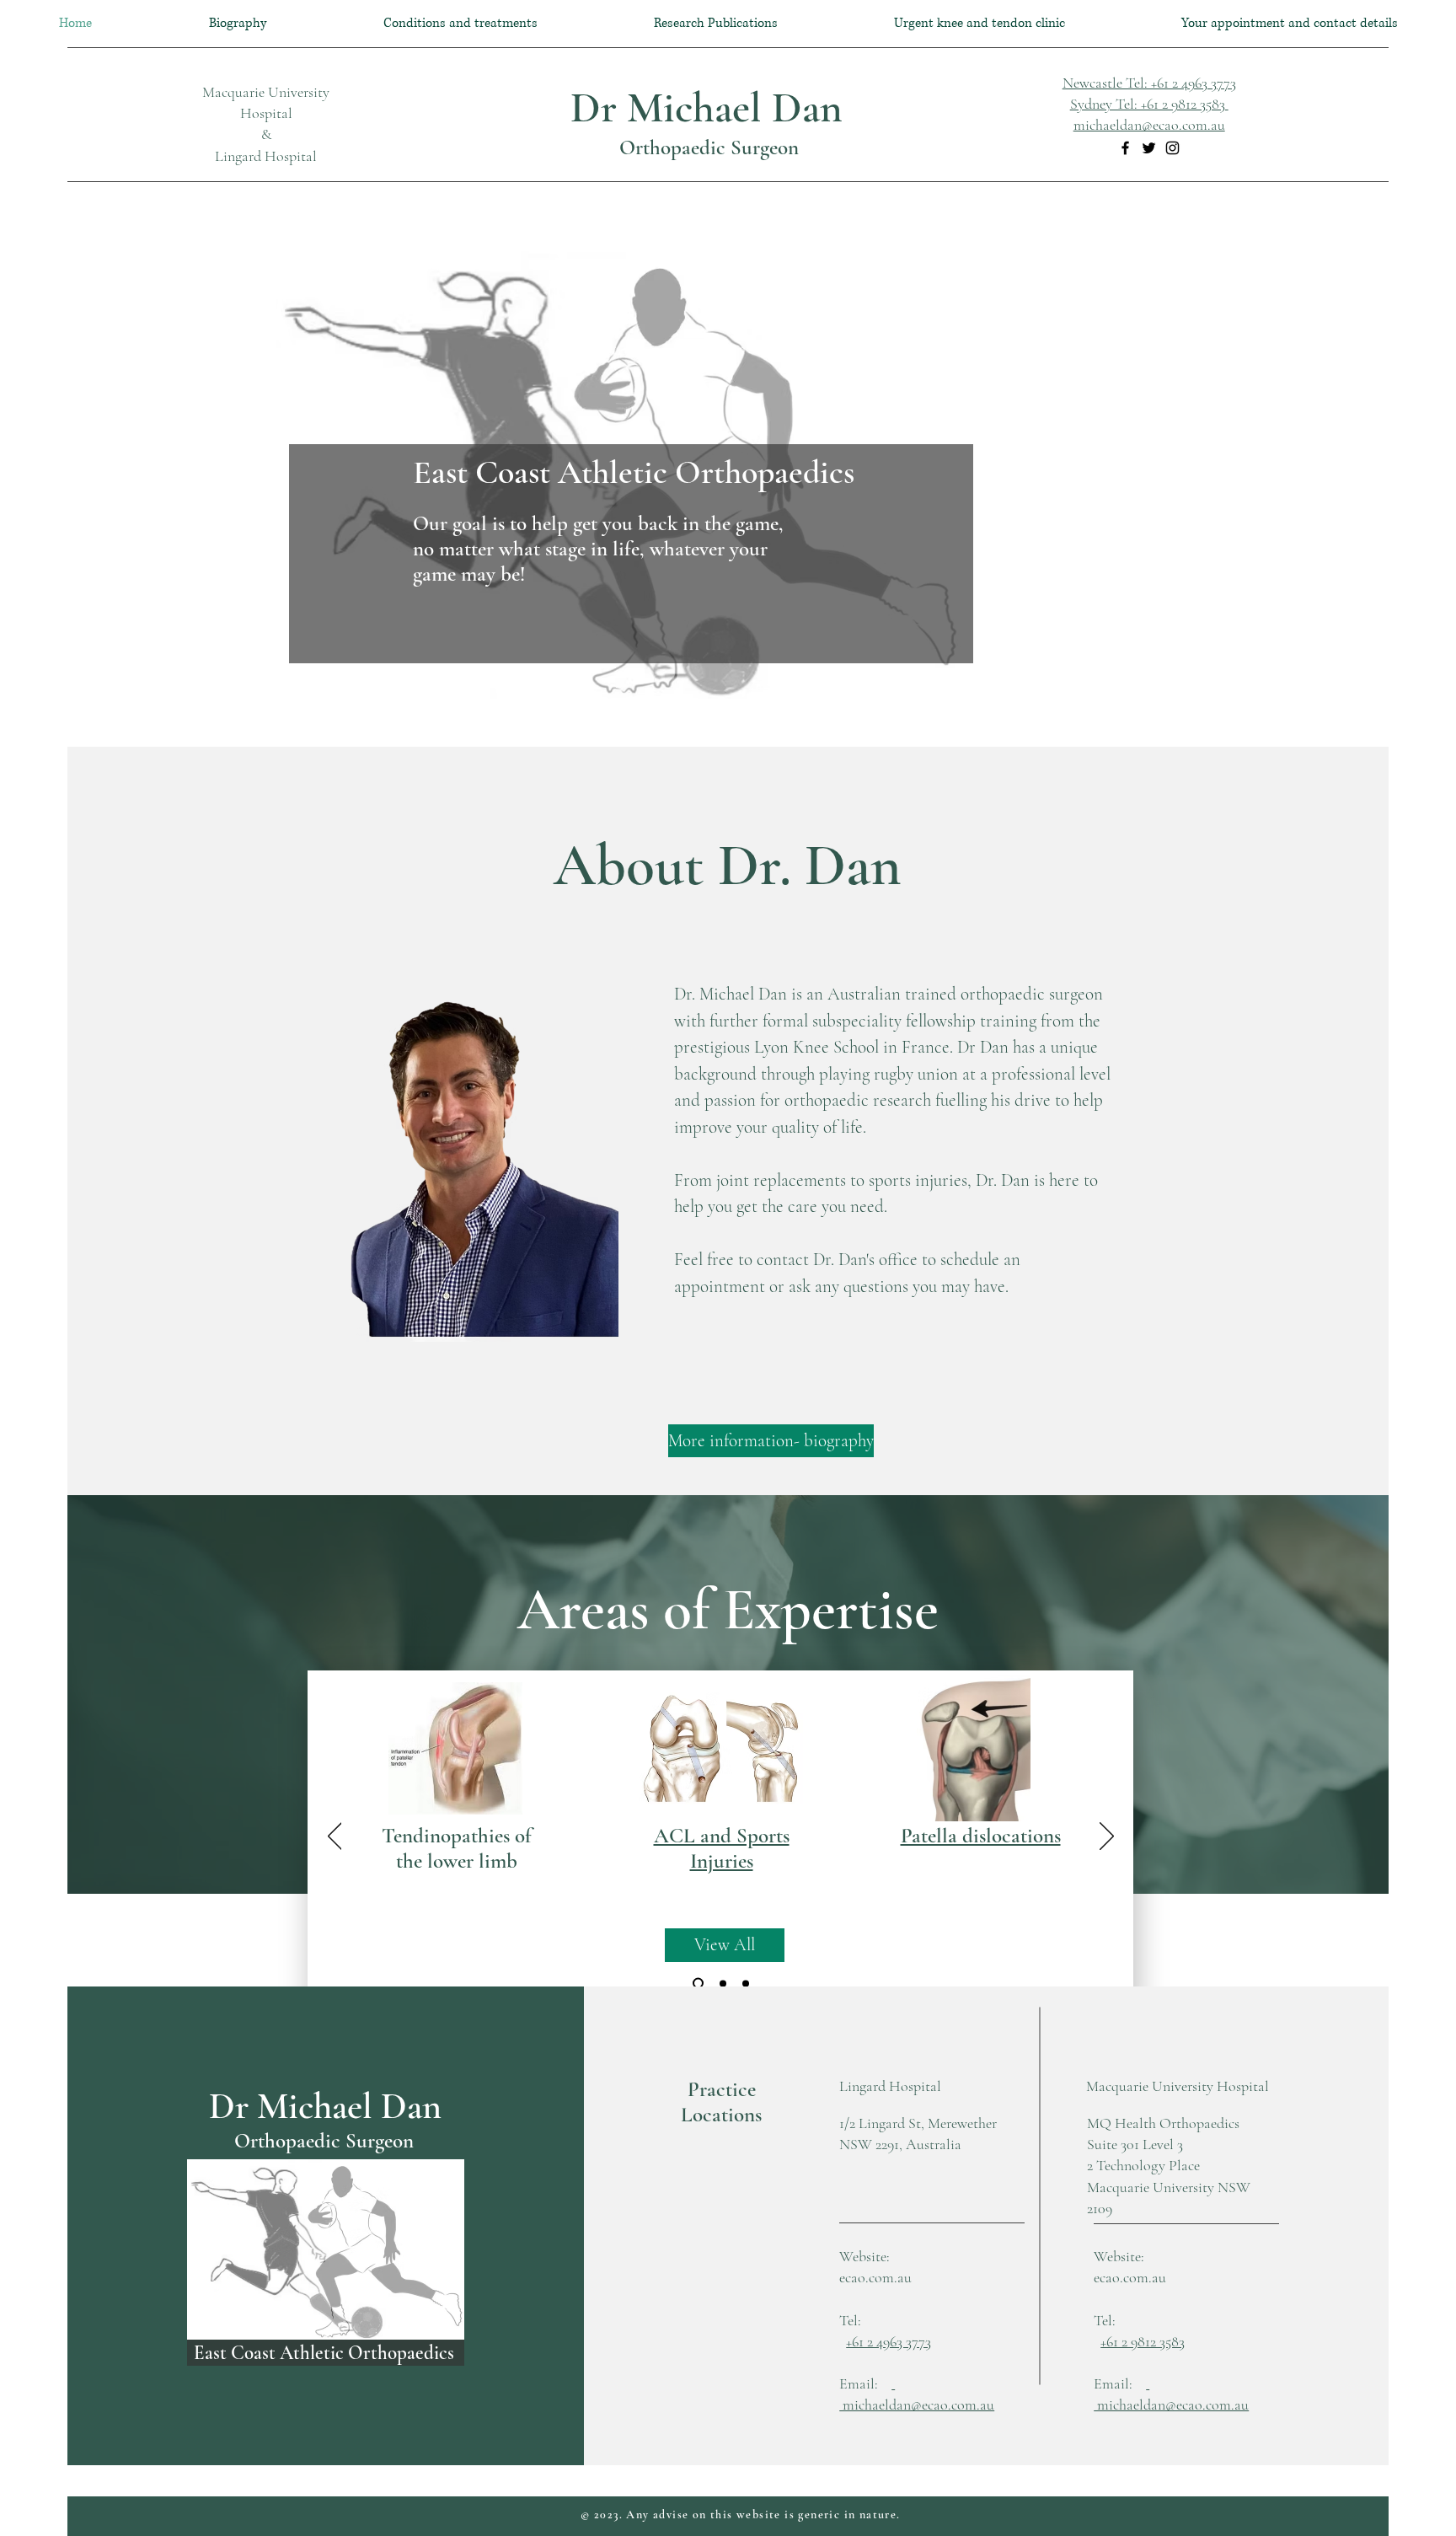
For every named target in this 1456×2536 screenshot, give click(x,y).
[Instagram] (1172, 148)
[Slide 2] (723, 1983)
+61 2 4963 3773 (889, 2341)
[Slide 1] (698, 1984)
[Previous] (335, 1837)
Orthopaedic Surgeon (707, 147)
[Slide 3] (746, 1983)
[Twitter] (1149, 148)
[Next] (1107, 1837)
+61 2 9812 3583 (1143, 2341)
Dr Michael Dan (707, 108)
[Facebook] (1125, 148)
